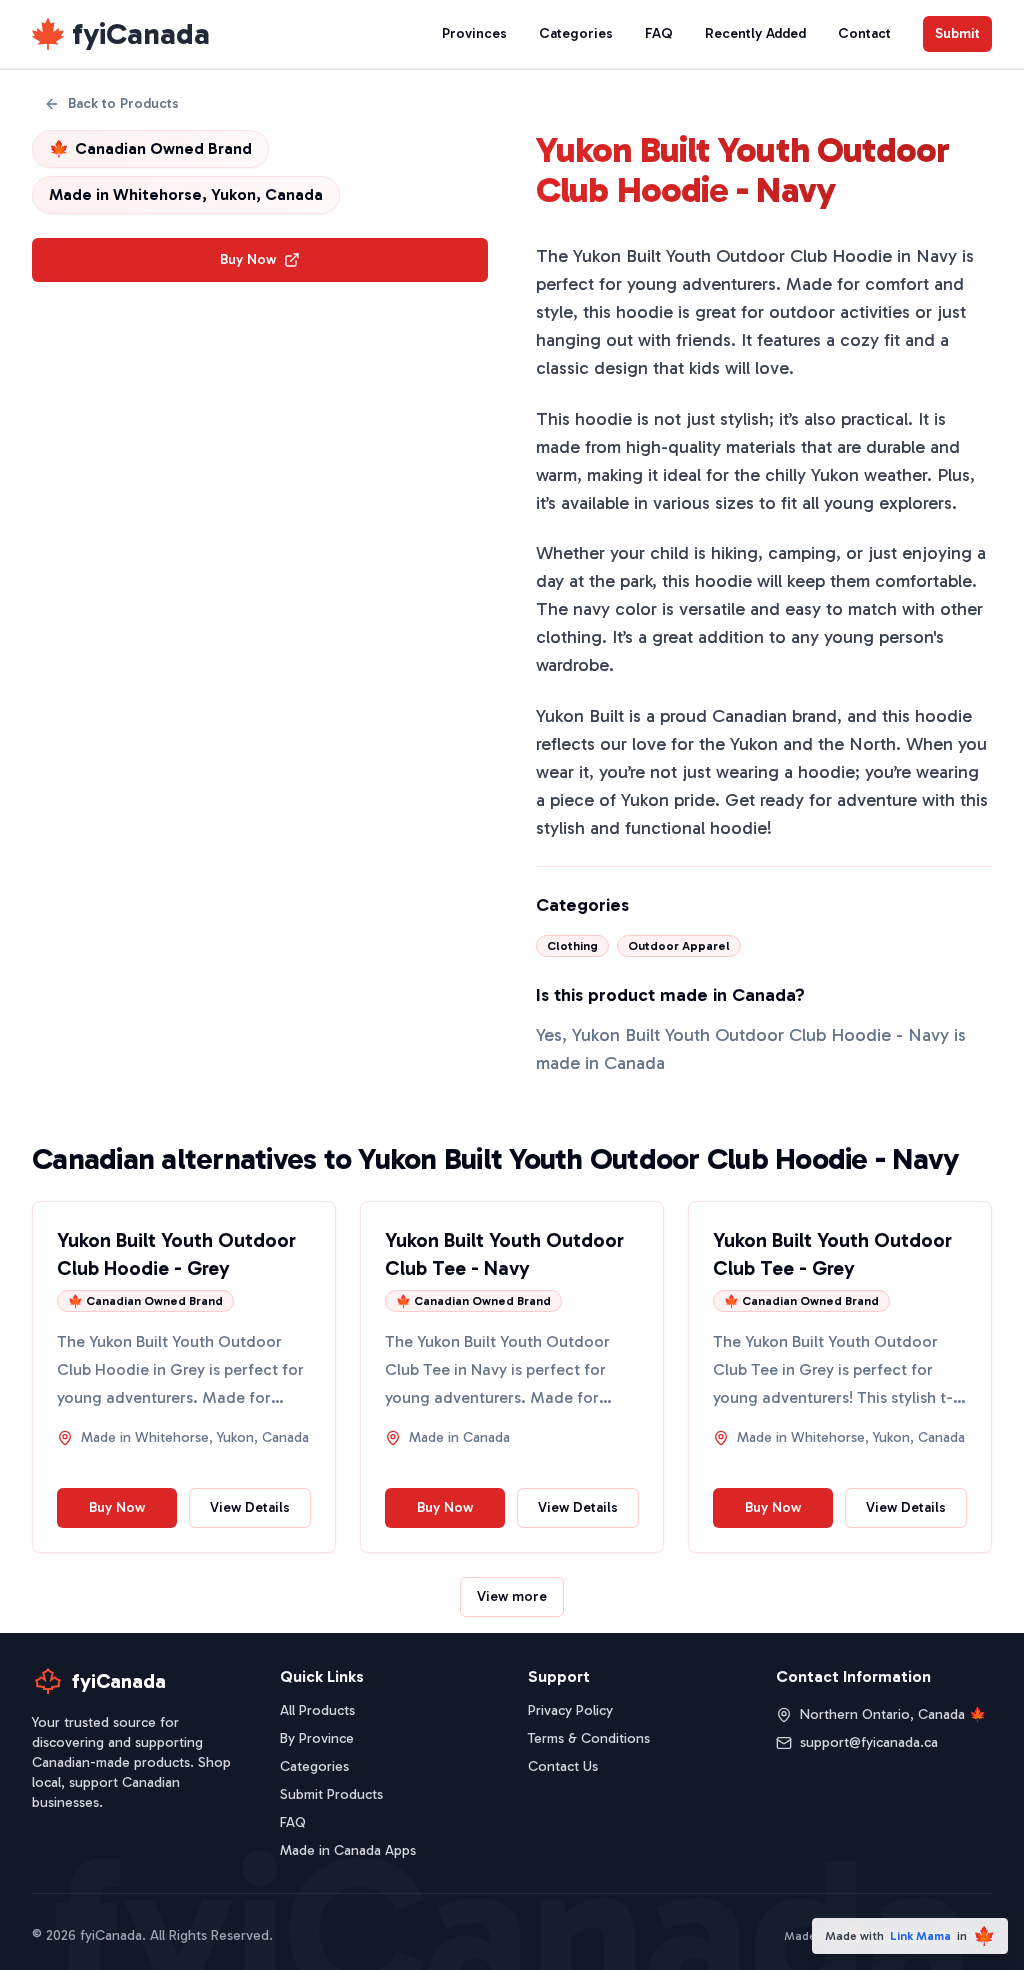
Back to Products (123, 103)
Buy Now (248, 259)
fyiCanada (141, 34)
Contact (864, 33)
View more (512, 1596)
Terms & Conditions (589, 1738)
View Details (250, 1507)
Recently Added (755, 33)
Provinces (474, 33)
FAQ (659, 33)
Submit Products (331, 1794)
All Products (317, 1710)
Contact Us (563, 1766)
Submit (957, 33)
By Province (317, 1738)
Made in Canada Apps (348, 1850)
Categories (576, 33)
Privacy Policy (570, 1710)
